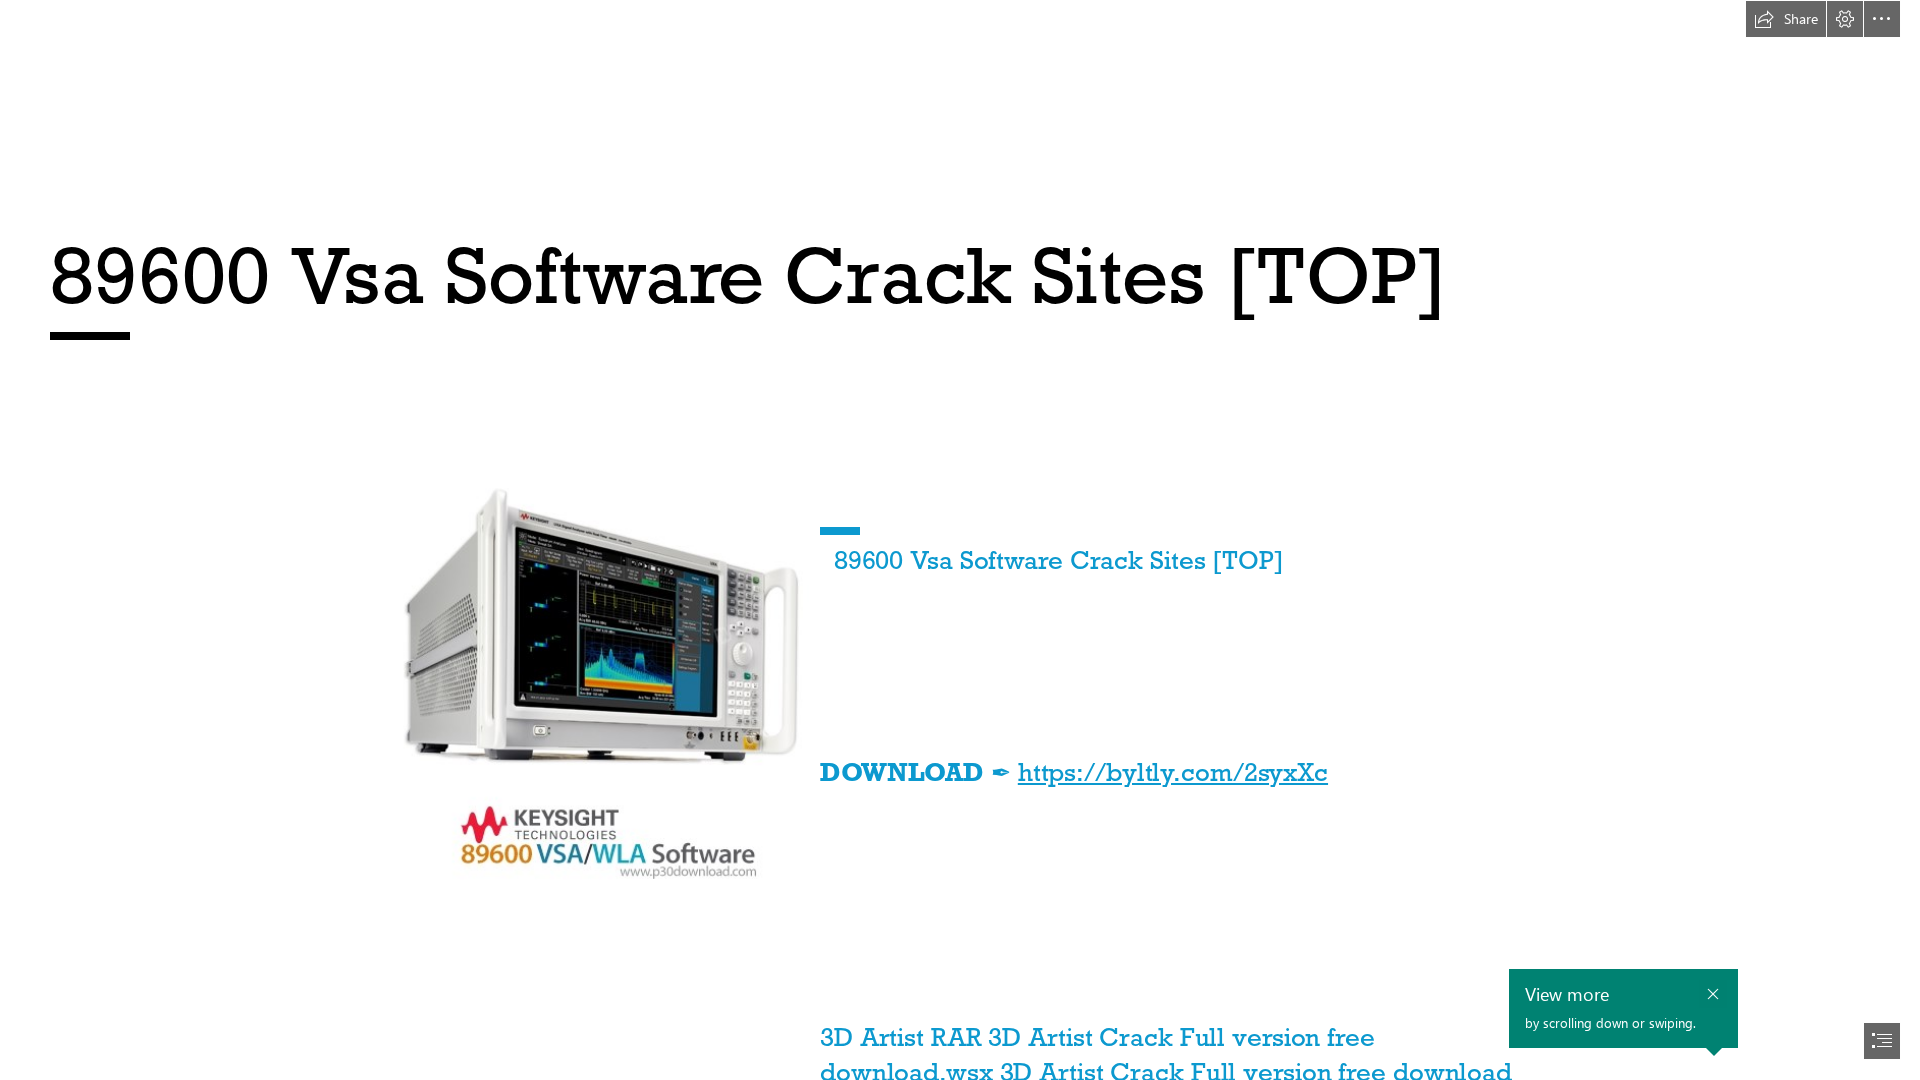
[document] (960, 540)
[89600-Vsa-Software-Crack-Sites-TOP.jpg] (589, 690)
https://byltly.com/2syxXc (1173, 772)
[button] (1786, 19)
